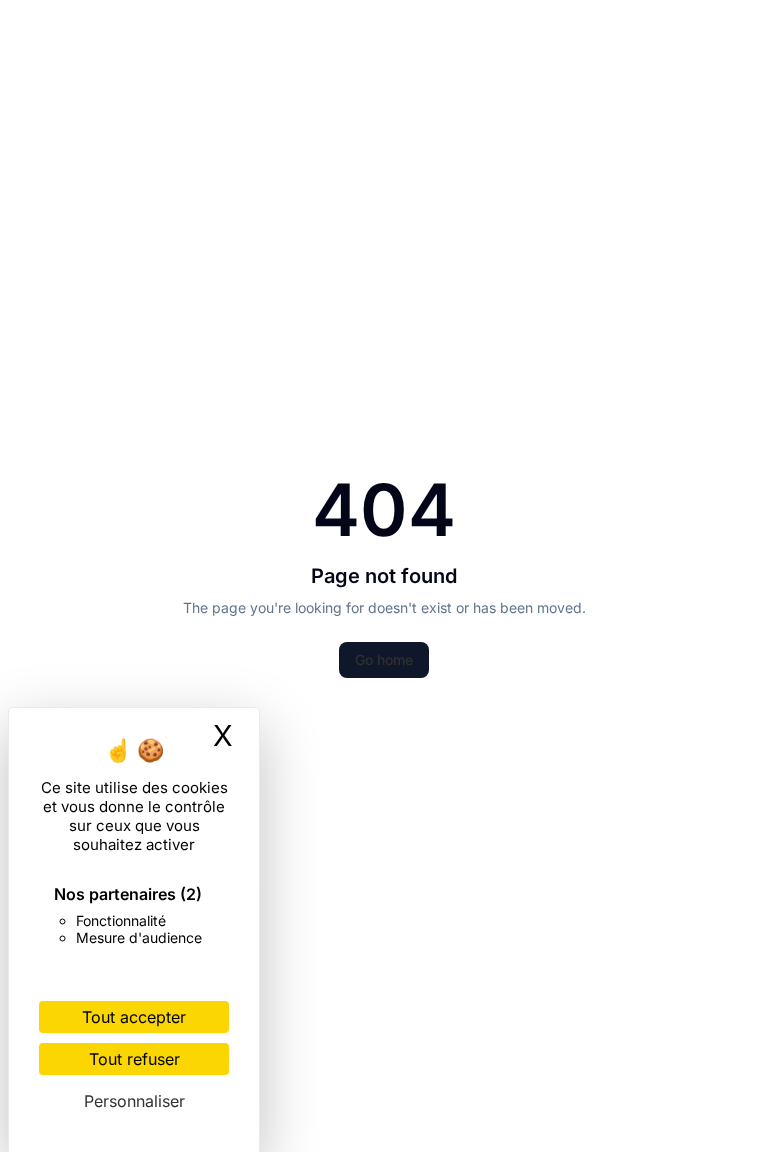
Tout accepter (134, 1017)
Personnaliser (134, 1101)
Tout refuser (134, 1059)
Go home (384, 659)
